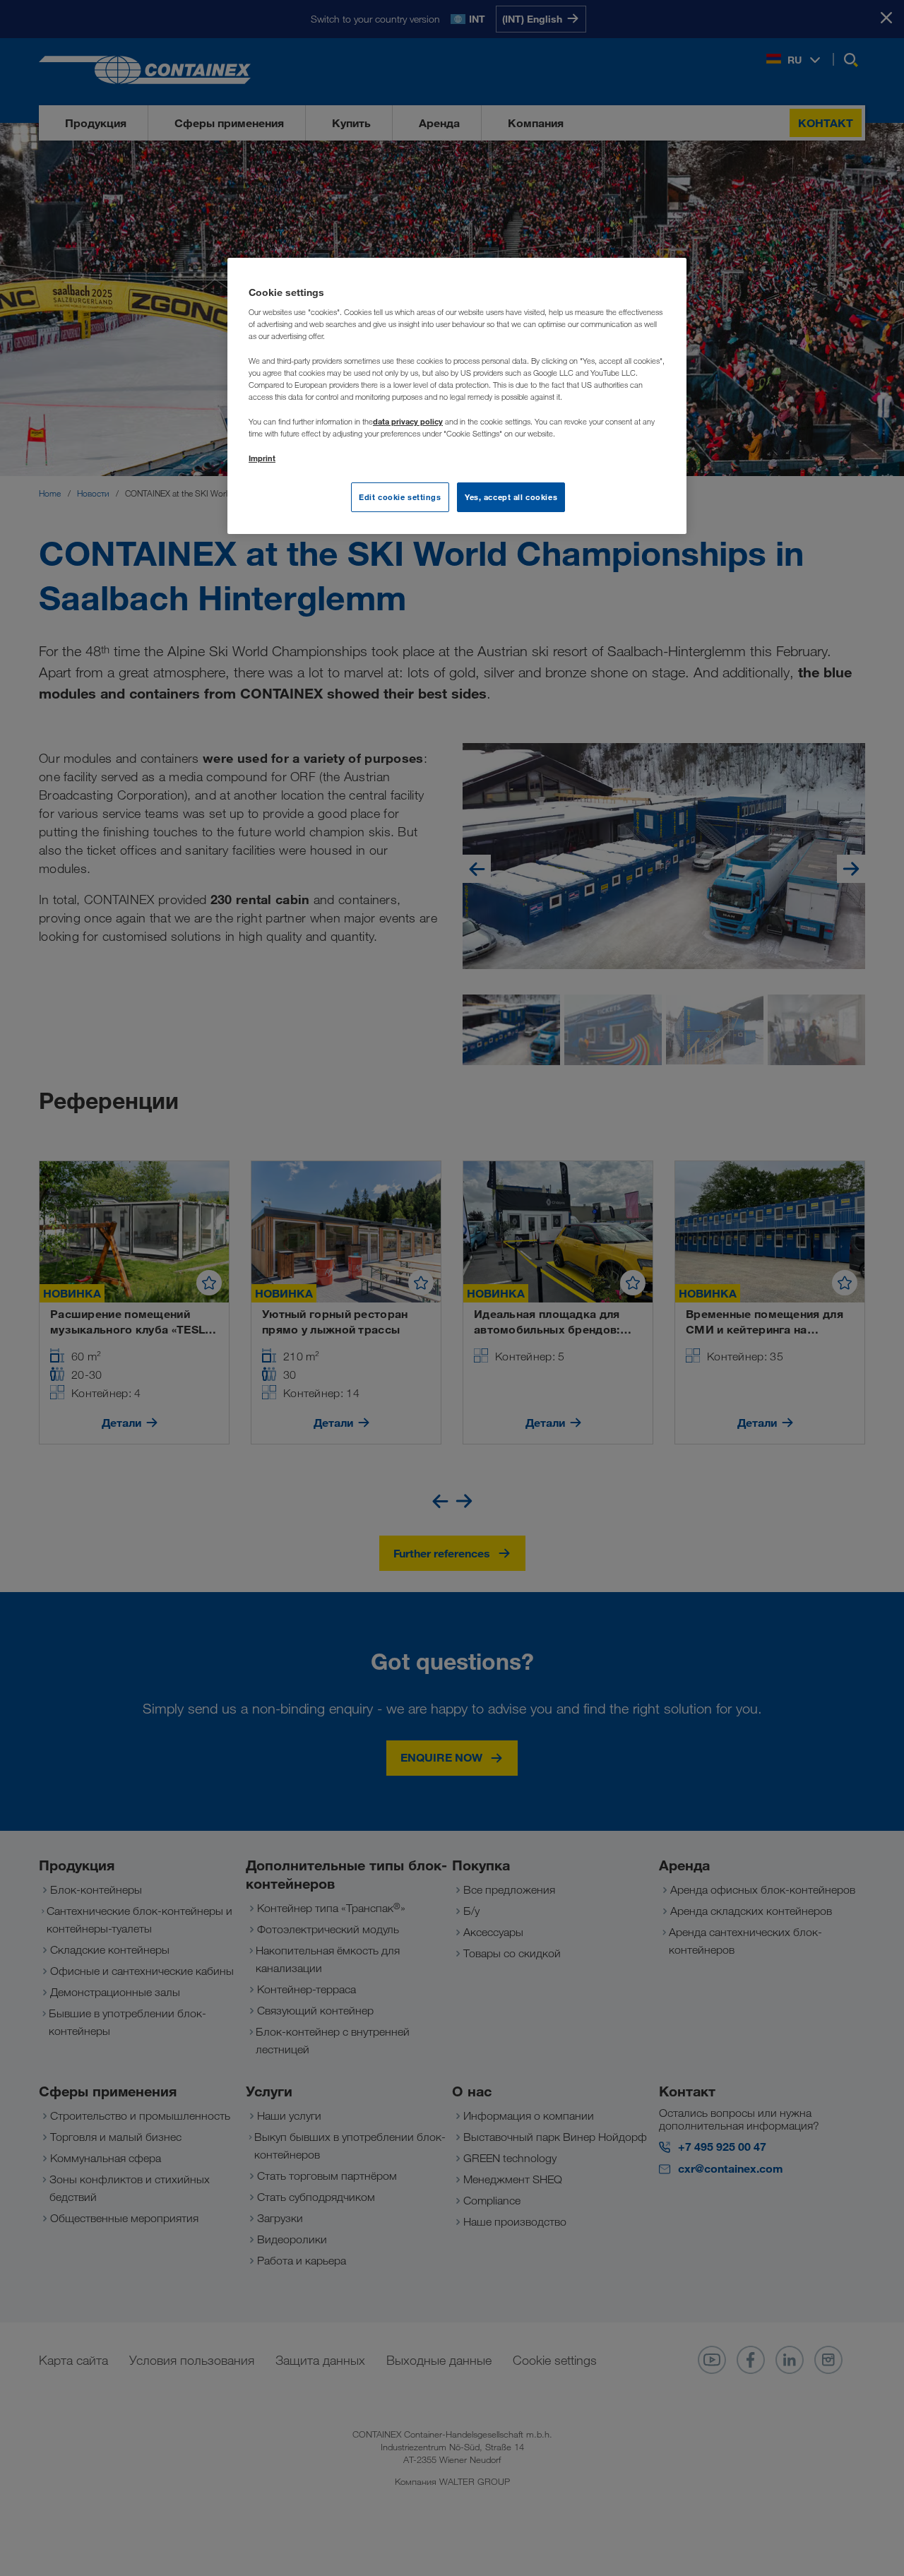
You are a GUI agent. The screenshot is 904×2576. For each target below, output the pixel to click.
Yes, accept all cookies (511, 497)
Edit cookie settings (400, 497)
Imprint (262, 458)
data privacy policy (408, 421)
